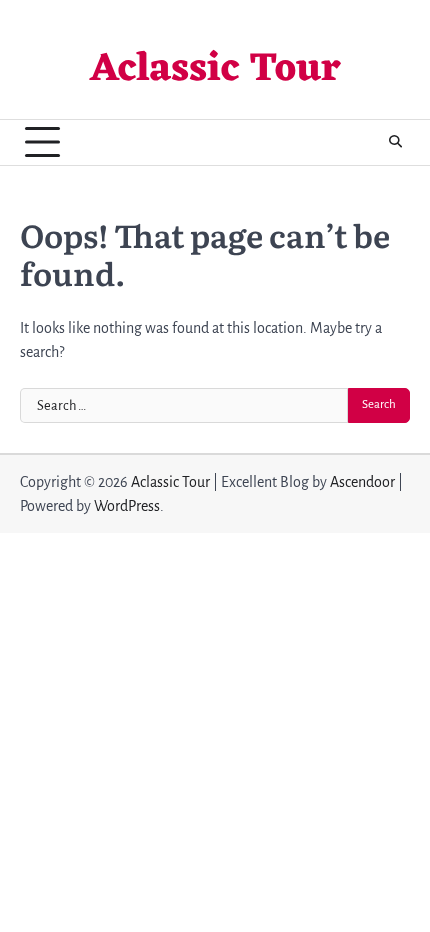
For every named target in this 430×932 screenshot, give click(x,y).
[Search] (395, 142)
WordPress (127, 506)
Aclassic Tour (215, 70)
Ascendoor (362, 482)
